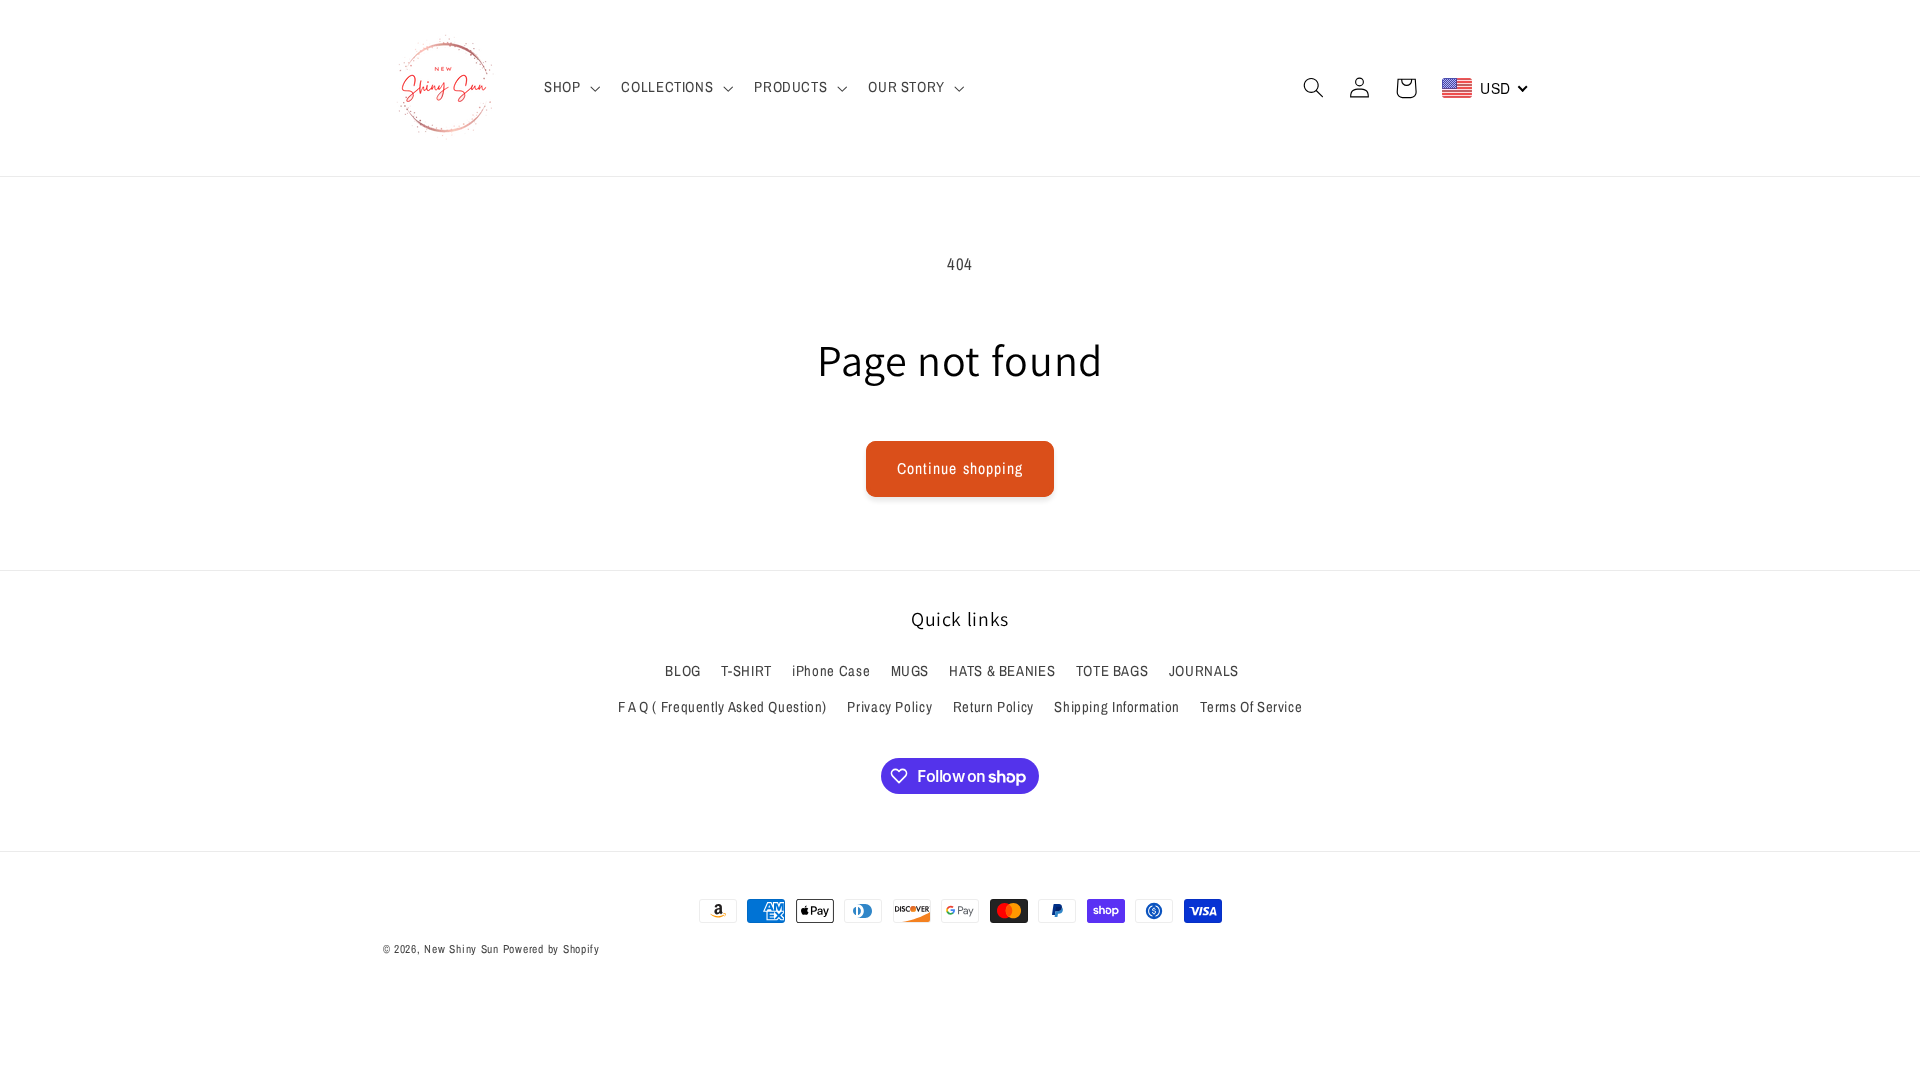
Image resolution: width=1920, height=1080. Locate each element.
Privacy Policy (889, 707)
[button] (569, 88)
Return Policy (993, 707)
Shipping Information (1117, 707)
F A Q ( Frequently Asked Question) (722, 707)
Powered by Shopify (551, 949)
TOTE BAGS (1112, 671)
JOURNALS (1204, 671)
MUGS (910, 671)
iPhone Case (831, 671)
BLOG (683, 671)
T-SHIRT (746, 671)
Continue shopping (960, 468)
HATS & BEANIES (1002, 671)
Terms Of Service (1251, 707)
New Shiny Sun (461, 949)
